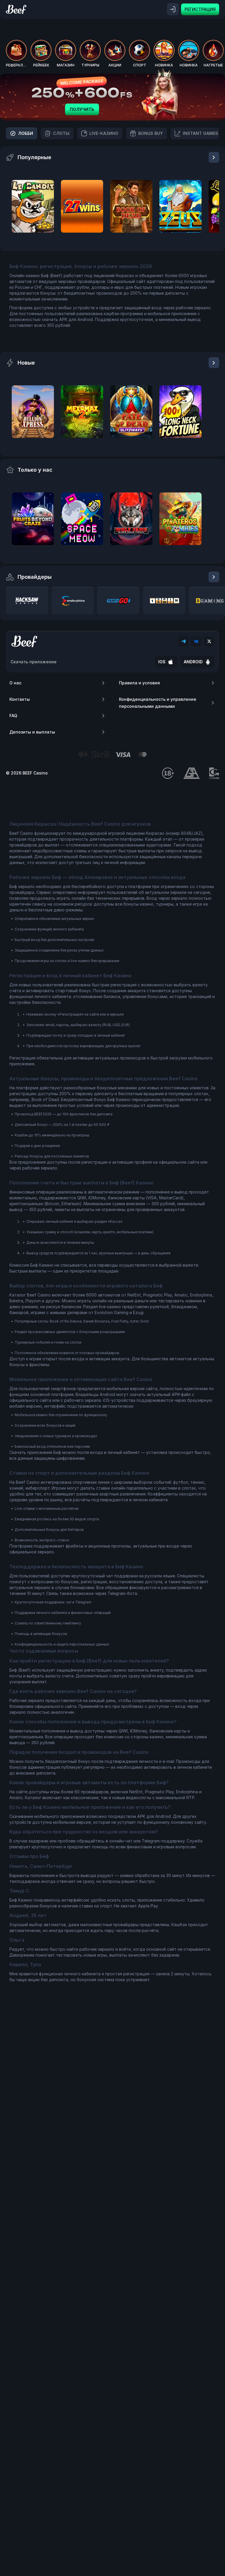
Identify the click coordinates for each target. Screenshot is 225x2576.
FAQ (13, 716)
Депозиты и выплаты (32, 732)
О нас (15, 683)
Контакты (20, 699)
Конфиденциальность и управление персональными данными (158, 703)
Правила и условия (139, 683)
